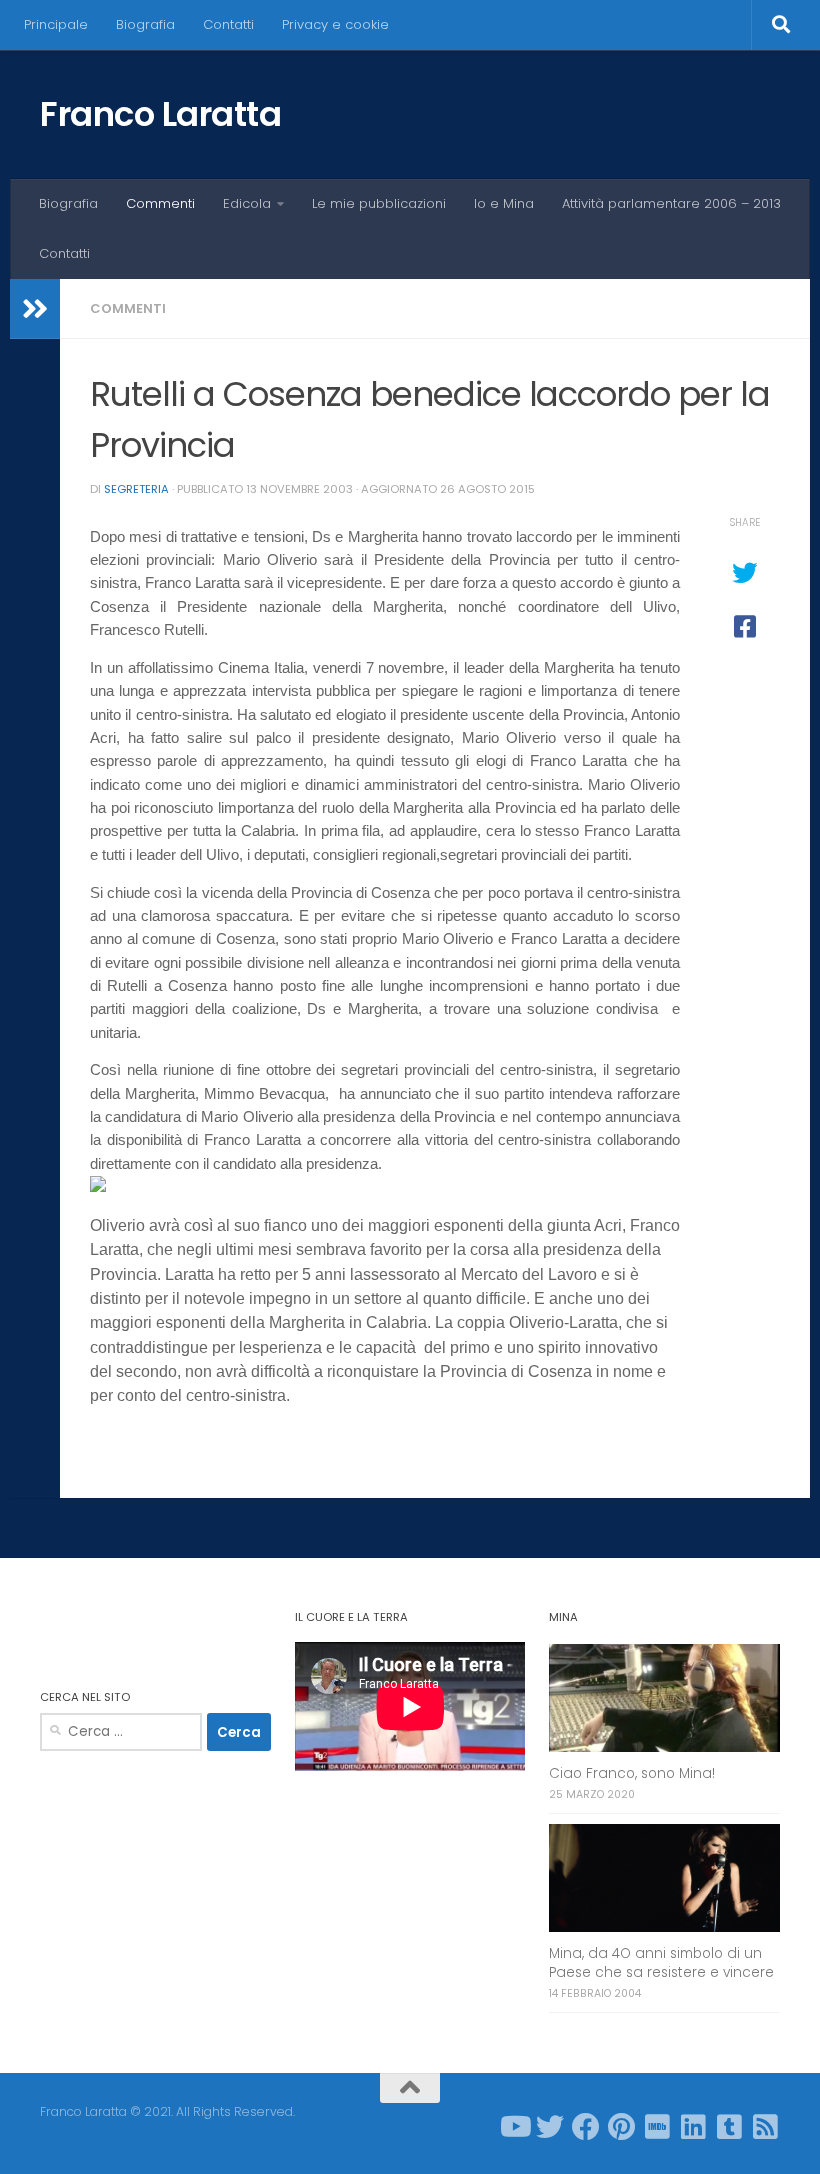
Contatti (228, 24)
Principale (56, 24)
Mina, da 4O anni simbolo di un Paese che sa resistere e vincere (661, 1963)
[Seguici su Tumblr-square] (730, 2127)
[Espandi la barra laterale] (35, 309)
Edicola (247, 203)
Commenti (160, 203)
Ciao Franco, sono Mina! (632, 1773)
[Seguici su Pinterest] (622, 2127)
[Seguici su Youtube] (514, 2127)
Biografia (145, 24)
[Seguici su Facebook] (586, 2127)
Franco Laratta (160, 114)
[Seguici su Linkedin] (694, 2127)
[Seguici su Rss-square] (766, 2127)
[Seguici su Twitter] (550, 2127)
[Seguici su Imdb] (658, 2127)
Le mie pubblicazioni (379, 203)
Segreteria (136, 489)
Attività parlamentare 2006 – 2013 (671, 203)
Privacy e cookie (335, 24)
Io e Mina (504, 203)
